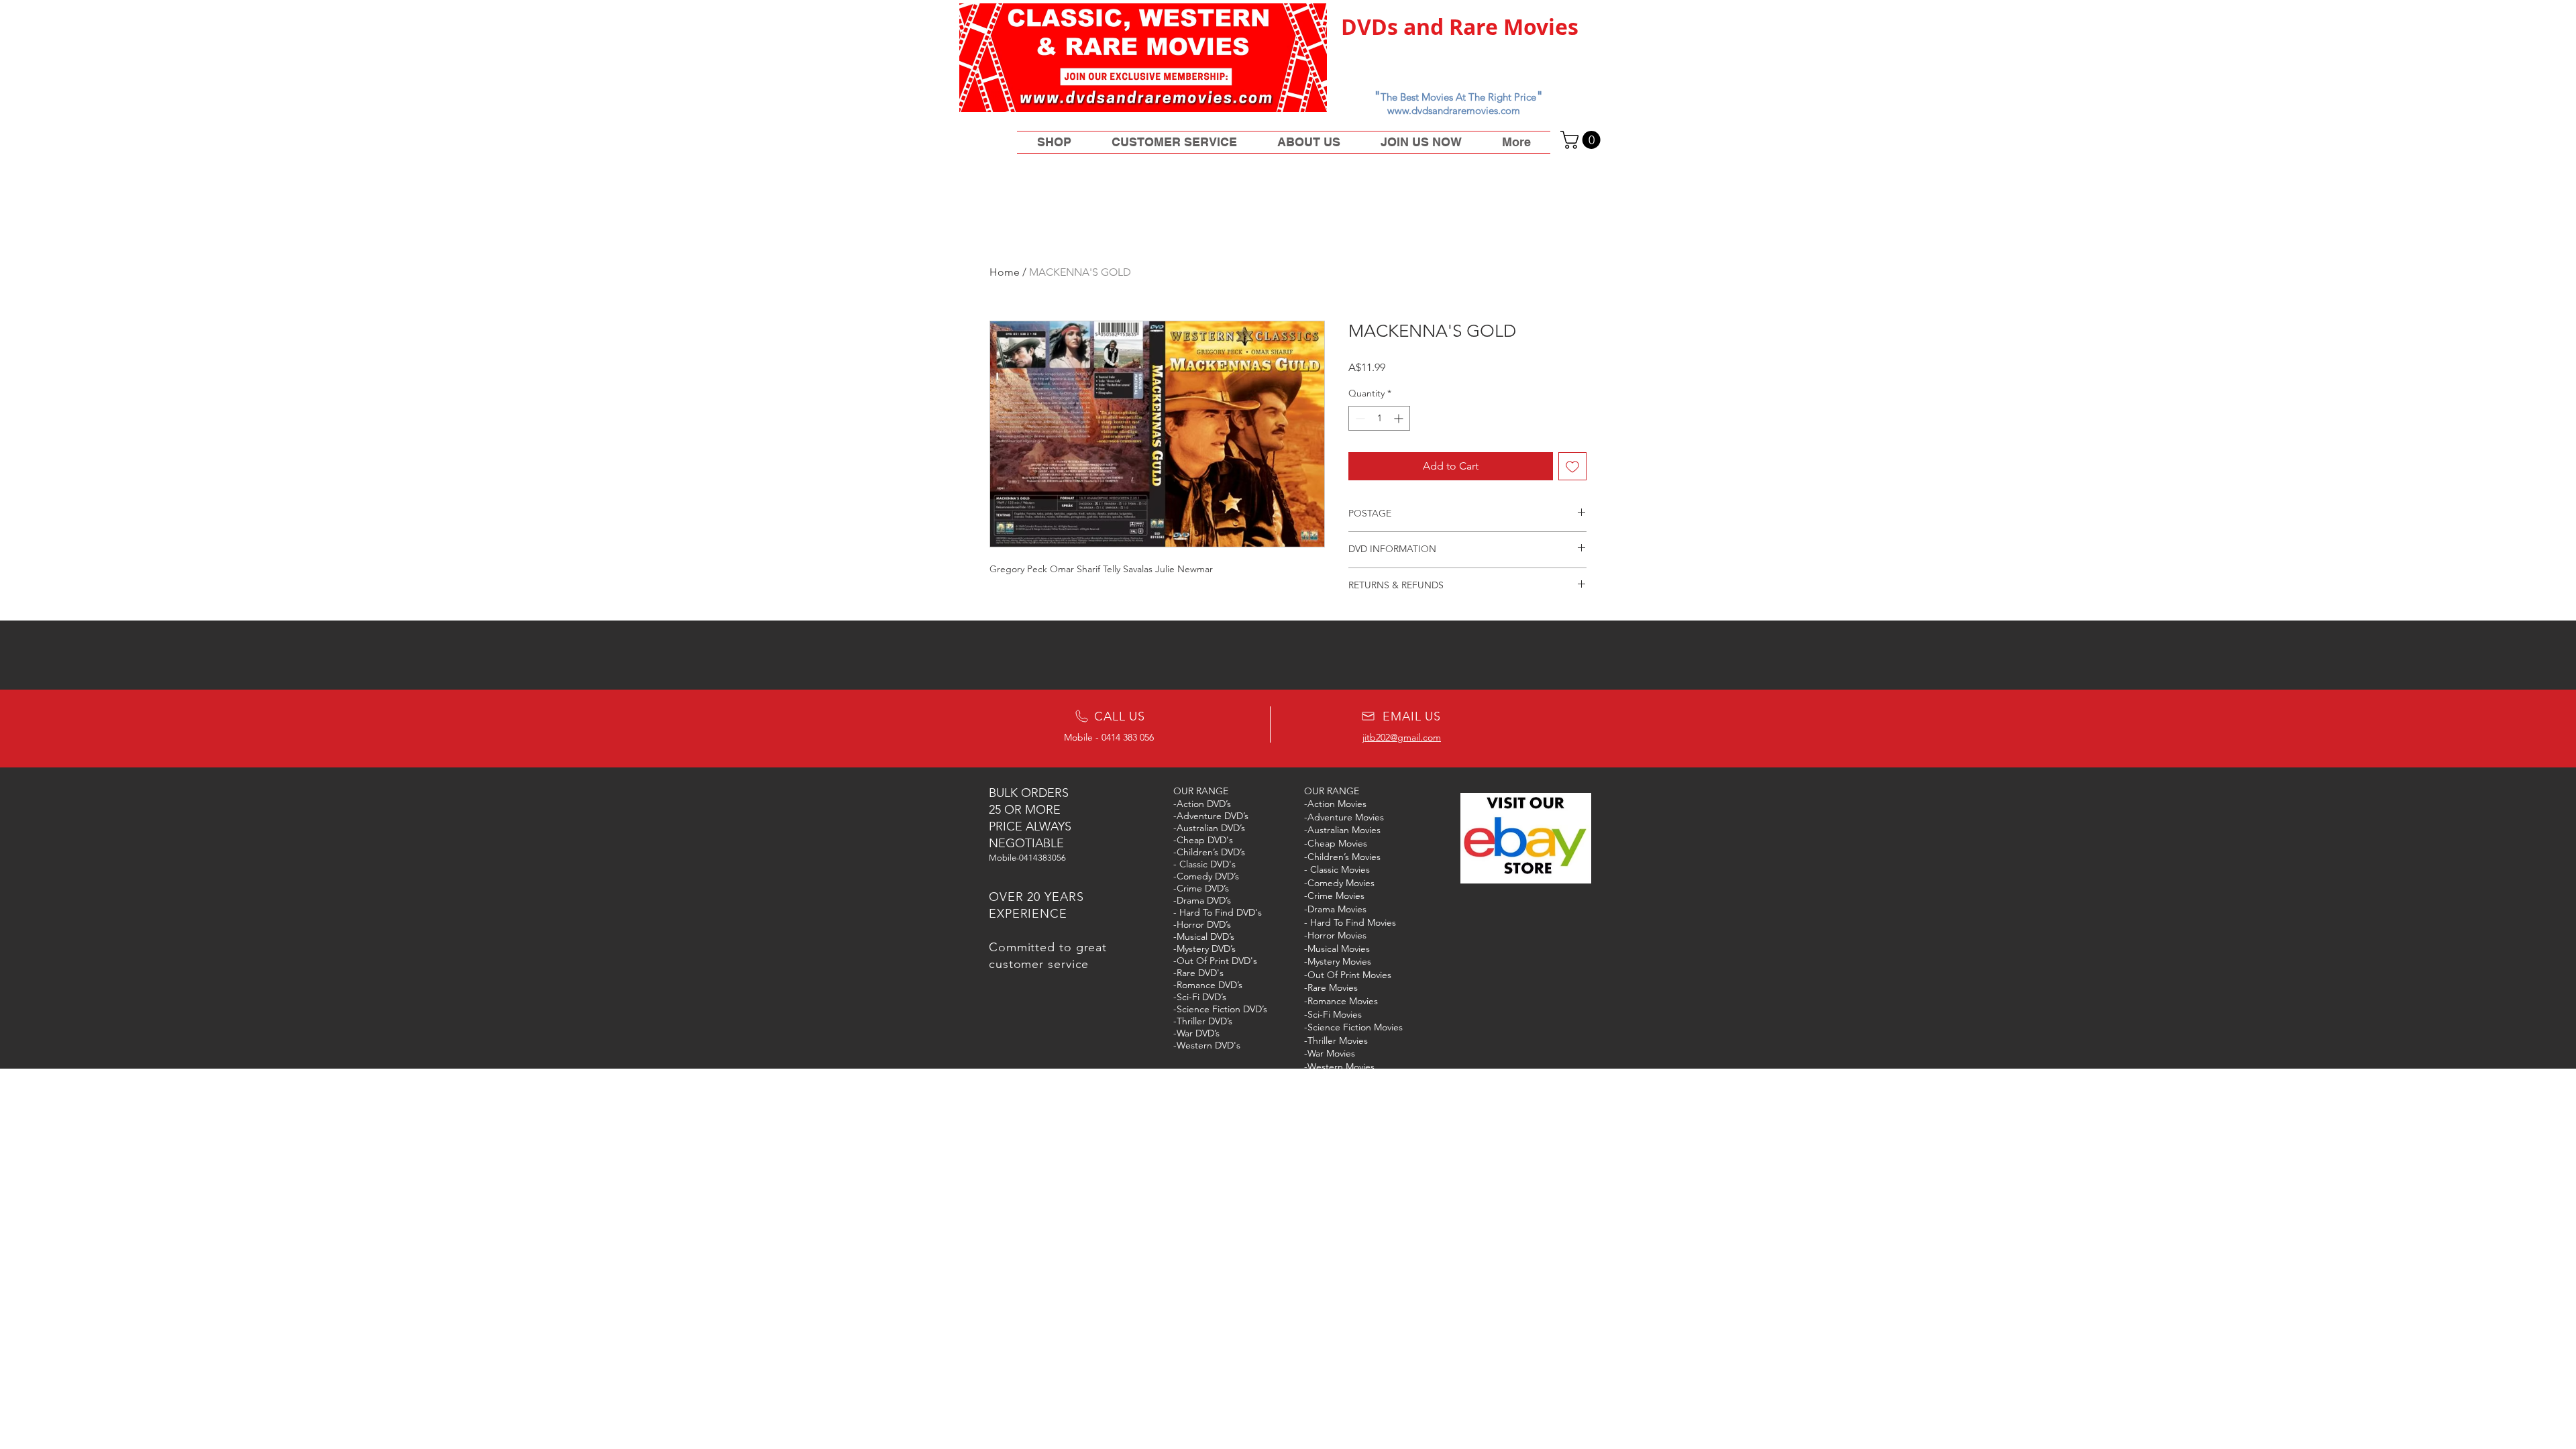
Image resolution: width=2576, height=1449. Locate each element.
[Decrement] (1359, 418)
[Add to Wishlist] (1572, 466)
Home (1005, 272)
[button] (1582, 140)
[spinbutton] (1379, 418)
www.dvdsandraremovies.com (1454, 110)
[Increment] (1400, 418)
